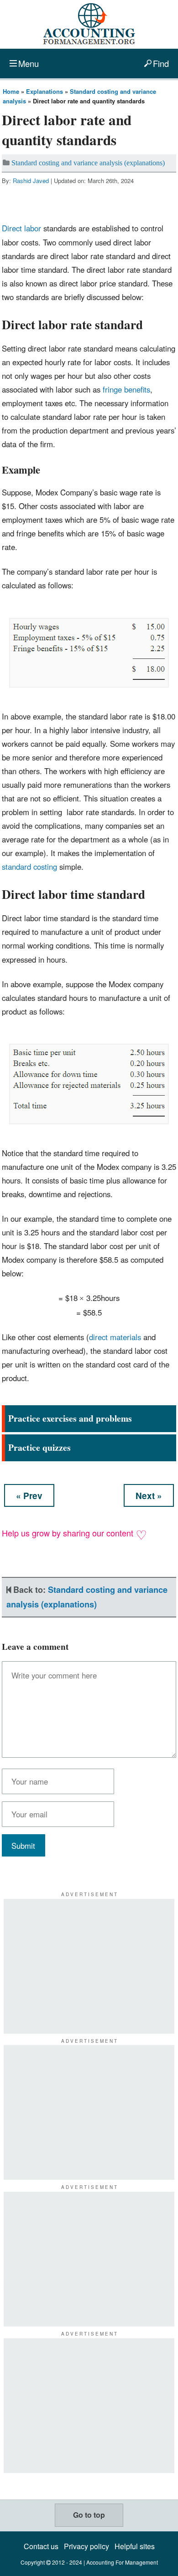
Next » (149, 1496)
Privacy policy (86, 2546)
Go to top (89, 2515)
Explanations (44, 91)
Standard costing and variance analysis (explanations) (88, 163)
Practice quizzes (39, 1447)
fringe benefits (126, 389)
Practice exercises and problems (70, 1418)
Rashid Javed (31, 181)
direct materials (115, 1337)
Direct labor (21, 228)
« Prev (29, 1496)
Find (161, 63)
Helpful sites (135, 2546)
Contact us (41, 2546)
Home (11, 91)
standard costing (29, 867)
